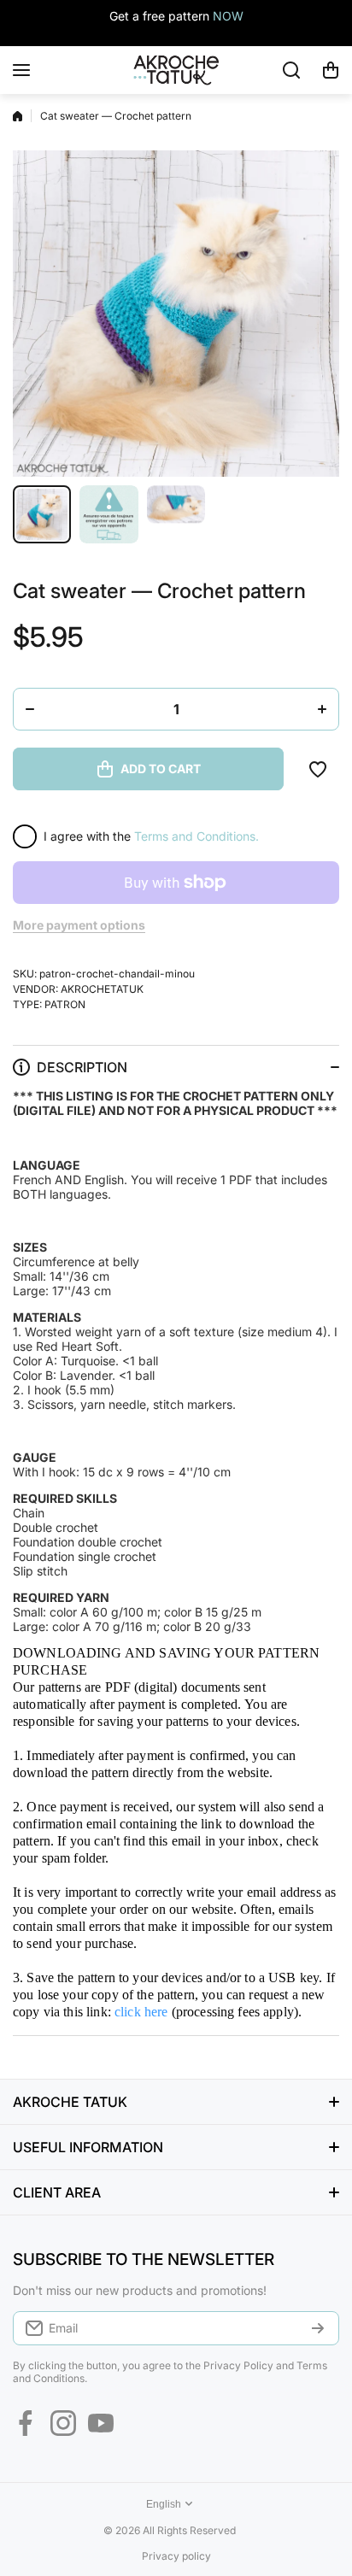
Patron (65, 1004)
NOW (228, 16)
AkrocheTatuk (102, 989)
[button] (331, 70)
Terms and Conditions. (197, 836)
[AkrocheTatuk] (176, 70)
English (164, 2504)
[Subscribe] (318, 2328)
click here (141, 2012)
